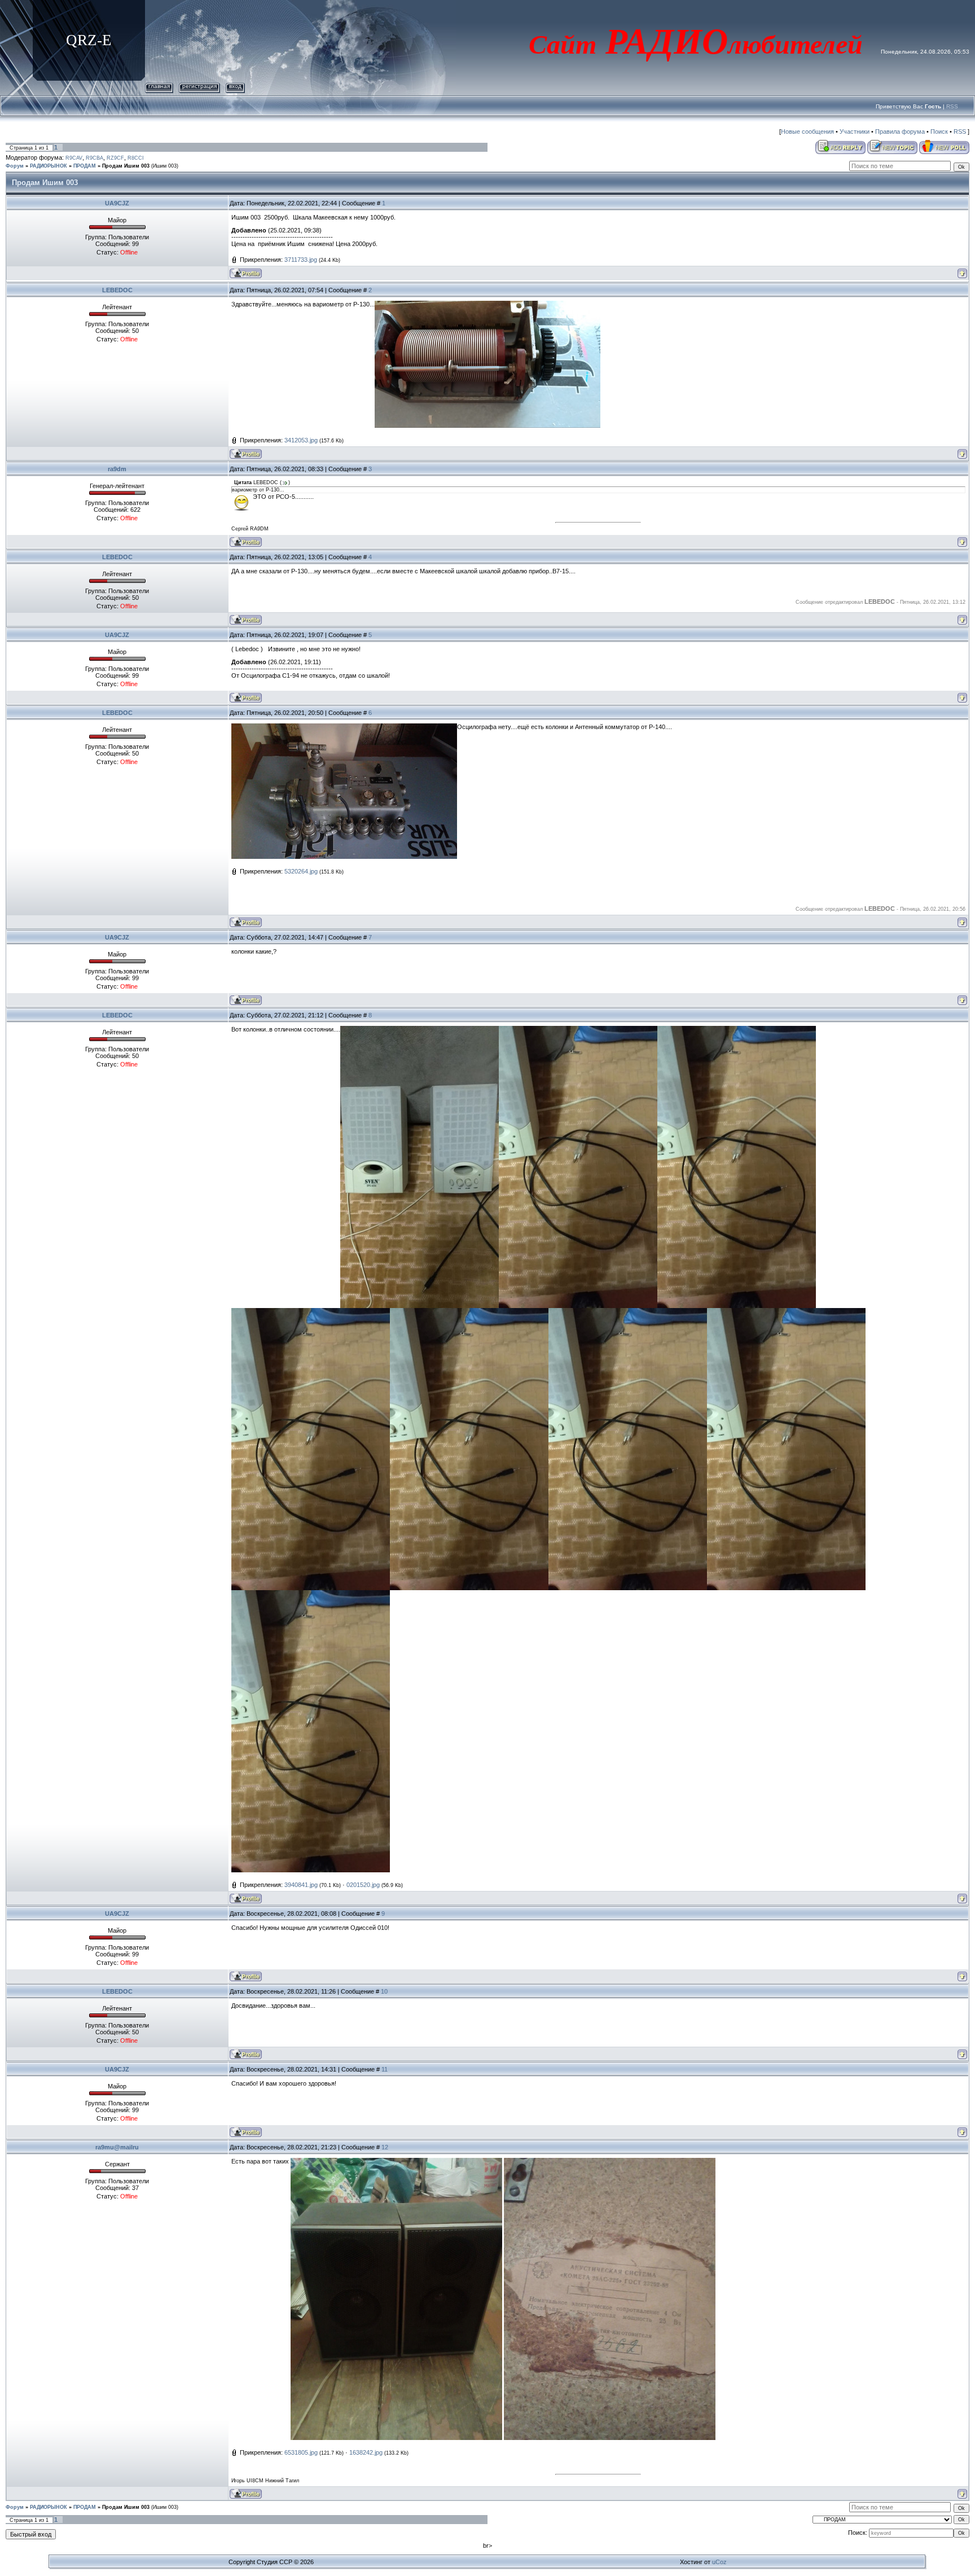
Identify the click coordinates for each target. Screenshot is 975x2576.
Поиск (939, 131)
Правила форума (900, 131)
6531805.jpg (301, 2452)
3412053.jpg (301, 440)
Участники (855, 131)
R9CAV (74, 158)
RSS (952, 106)
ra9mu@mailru (117, 2147)
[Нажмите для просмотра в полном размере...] (488, 304)
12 (385, 2147)
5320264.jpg (301, 871)
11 (385, 2069)
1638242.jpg (366, 2452)
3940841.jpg (301, 1885)
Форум (15, 166)
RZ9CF (115, 158)
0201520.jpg (363, 1885)
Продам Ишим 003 (126, 166)
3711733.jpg (301, 260)
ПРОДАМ (85, 166)
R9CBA (95, 158)
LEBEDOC (117, 290)
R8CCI (136, 158)
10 (384, 1991)
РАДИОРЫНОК (49, 166)
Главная (159, 86)
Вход (235, 86)
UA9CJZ (117, 203)
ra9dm (117, 469)
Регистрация (199, 86)
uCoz (719, 2562)
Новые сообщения (807, 131)
